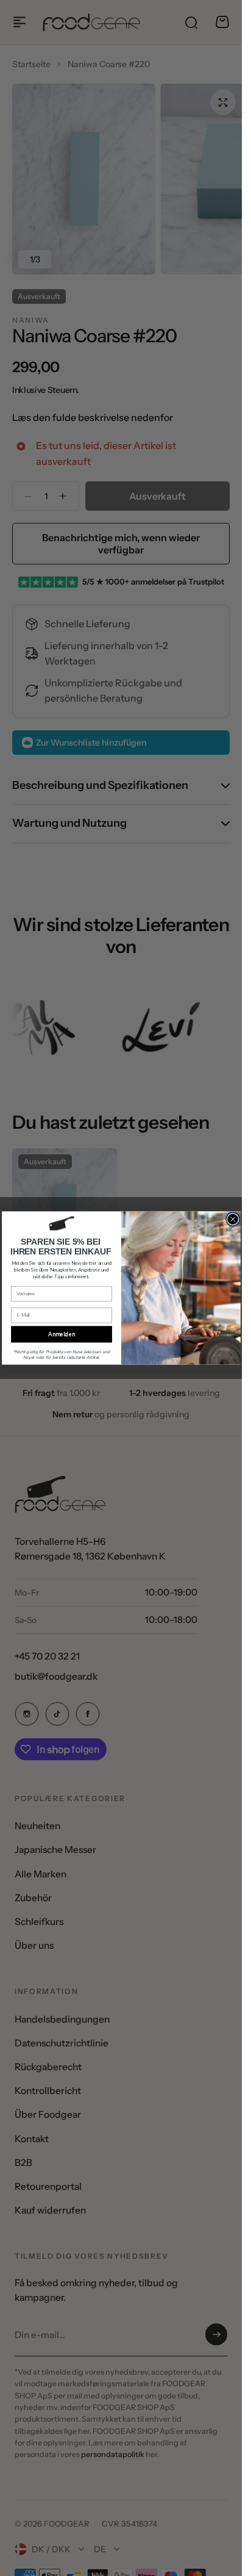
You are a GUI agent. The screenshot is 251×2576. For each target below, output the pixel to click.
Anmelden (61, 1334)
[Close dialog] (233, 1219)
